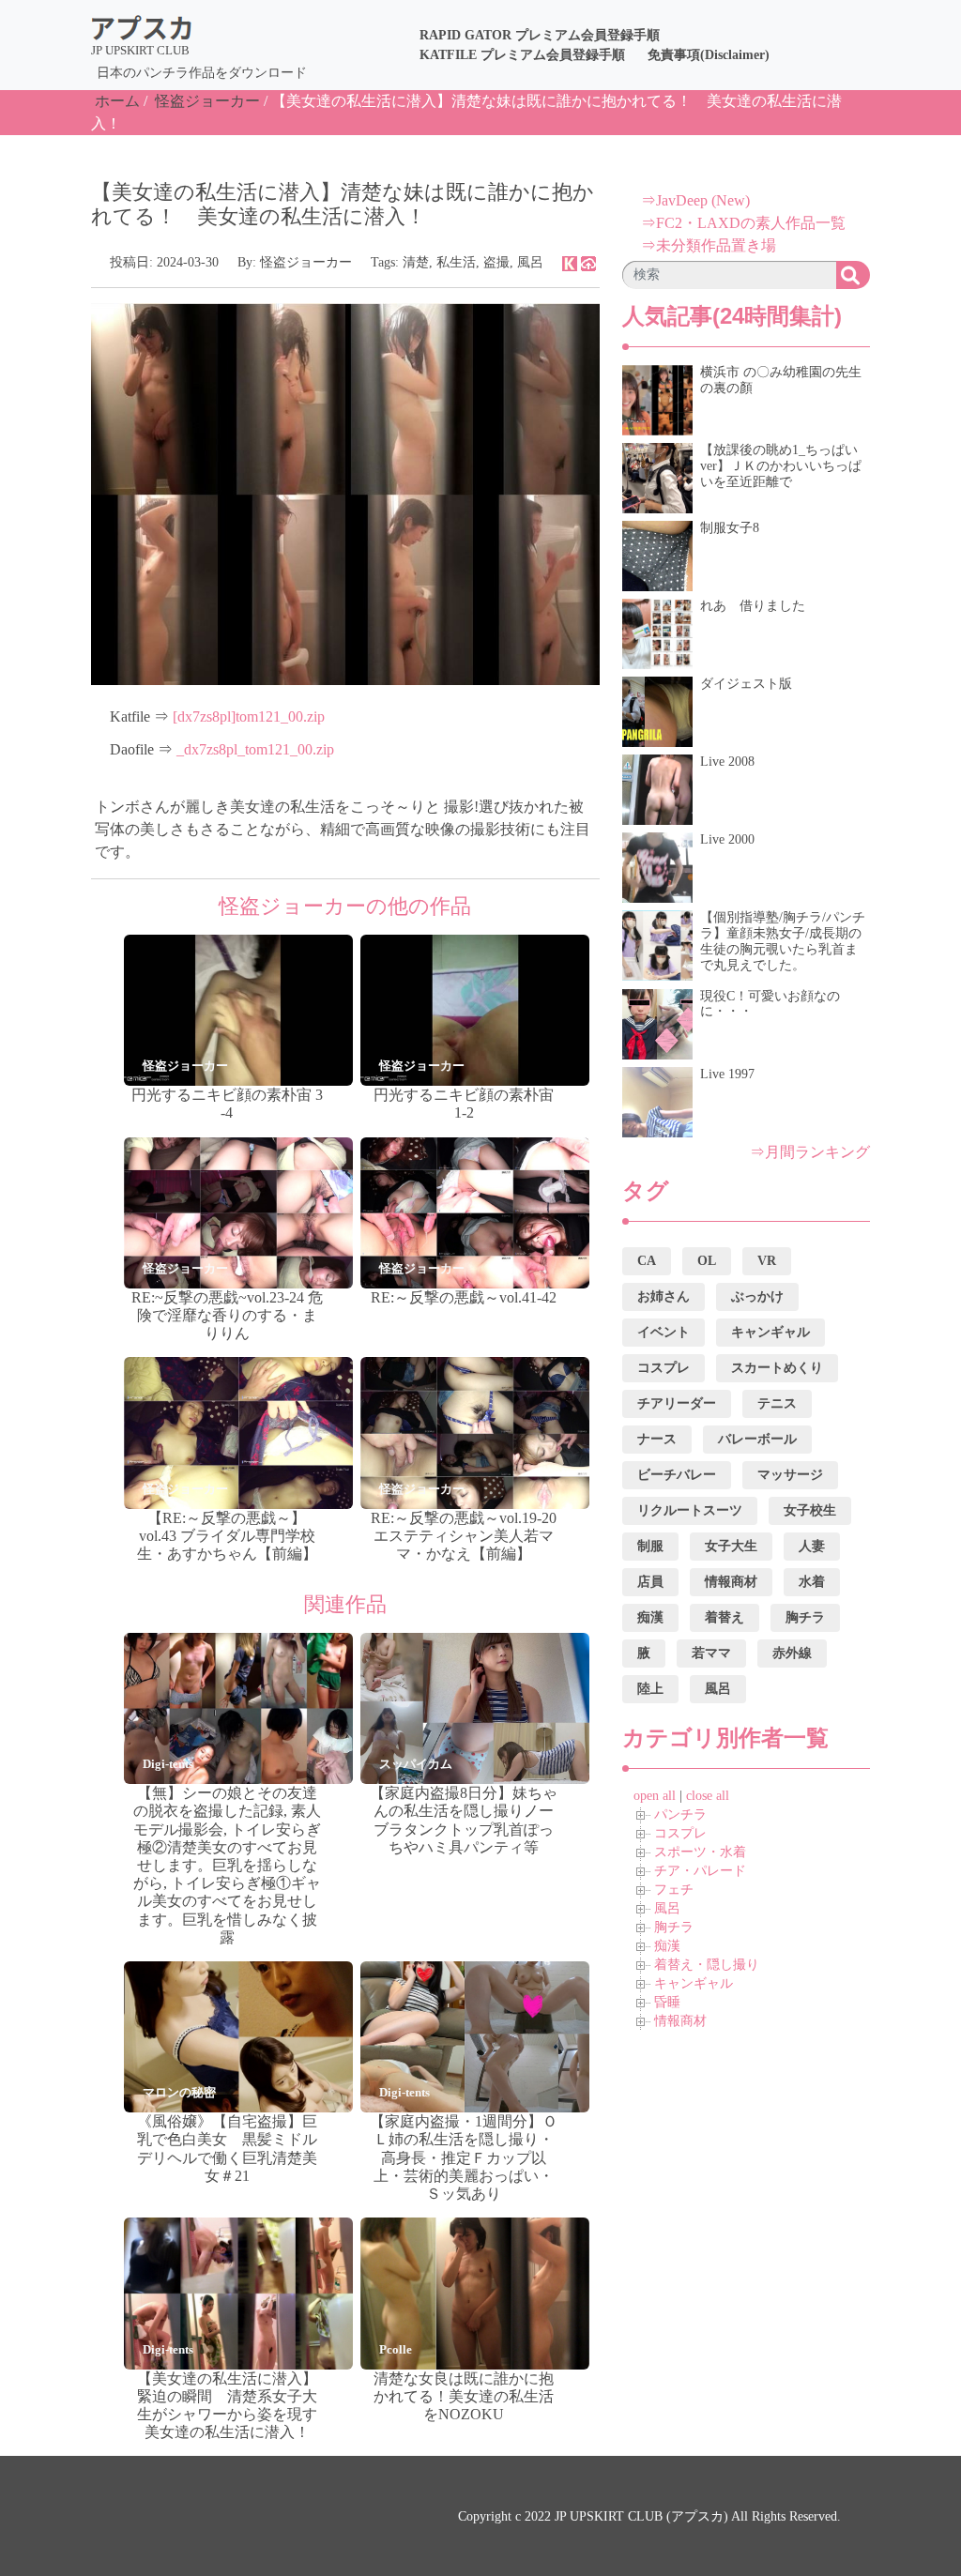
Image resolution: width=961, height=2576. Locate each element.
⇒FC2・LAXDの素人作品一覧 (743, 223)
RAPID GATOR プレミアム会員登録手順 (540, 35)
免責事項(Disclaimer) (709, 55)
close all (708, 1796)
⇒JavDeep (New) (695, 200)
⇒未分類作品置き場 (709, 245)
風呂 (530, 262)
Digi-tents (168, 1764)
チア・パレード (700, 1871)
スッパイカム (416, 1764)
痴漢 (667, 1946)
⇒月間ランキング (810, 1152)
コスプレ (680, 1833)
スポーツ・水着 (700, 1852)
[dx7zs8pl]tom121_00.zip (249, 716)
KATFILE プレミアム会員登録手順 (522, 55)
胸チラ (674, 1927)
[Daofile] (588, 262)
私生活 (456, 262)
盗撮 (496, 262)
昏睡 (667, 2002)
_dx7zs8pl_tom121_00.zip (255, 749)
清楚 (416, 262)
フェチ (674, 1890)
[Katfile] (570, 262)
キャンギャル (694, 1983)
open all (655, 1796)
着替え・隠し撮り (707, 1965)
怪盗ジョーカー (207, 101)
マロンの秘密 (179, 2092)
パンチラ (680, 1814)
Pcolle (396, 2349)
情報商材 (680, 2021)
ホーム (117, 101)
